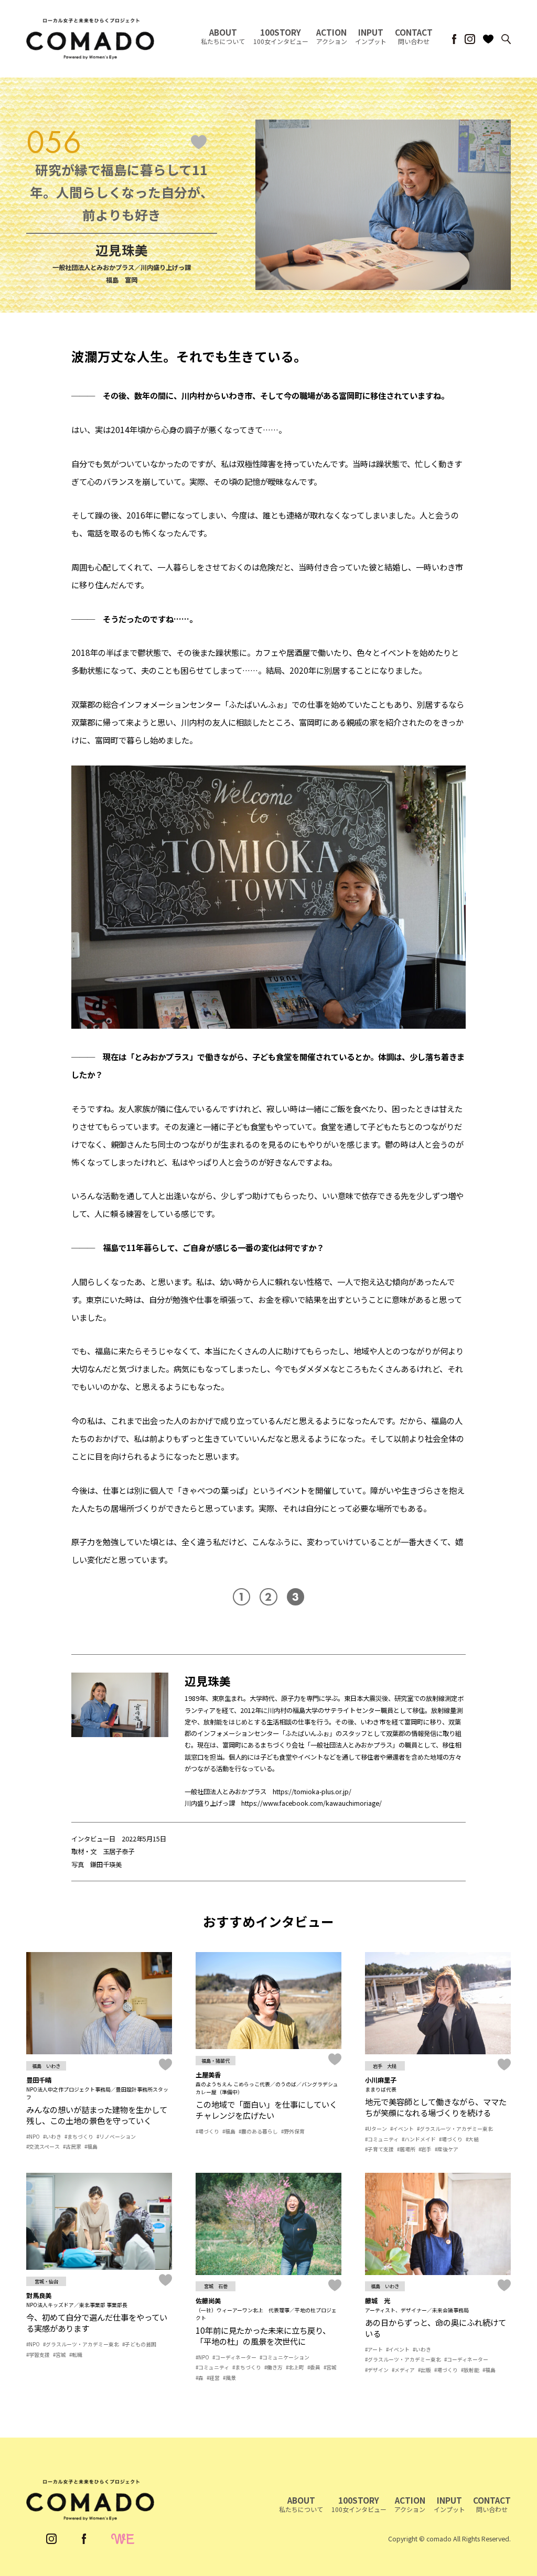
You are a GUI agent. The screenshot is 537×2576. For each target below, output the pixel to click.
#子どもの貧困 (139, 2344)
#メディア (403, 2370)
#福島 (91, 2147)
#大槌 (472, 2139)
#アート (374, 2349)
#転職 (76, 2355)
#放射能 (470, 2370)
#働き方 (273, 2367)
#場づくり (207, 2131)
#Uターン (376, 2129)
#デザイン (377, 2370)
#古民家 (72, 2147)
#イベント (402, 2129)
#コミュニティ (382, 2139)
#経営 (213, 2378)
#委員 (314, 2367)
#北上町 (295, 2367)
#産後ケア (447, 2149)
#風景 (229, 2378)
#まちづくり (79, 2137)
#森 (200, 2378)
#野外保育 (293, 2131)
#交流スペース (43, 2147)
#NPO (33, 2137)
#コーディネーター (234, 2357)
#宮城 (60, 2355)
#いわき (52, 2137)
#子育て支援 (379, 2149)
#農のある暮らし (258, 2131)
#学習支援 (38, 2355)
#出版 (425, 2370)
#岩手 (425, 2149)
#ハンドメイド (419, 2139)
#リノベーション (116, 2137)
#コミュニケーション (284, 2357)
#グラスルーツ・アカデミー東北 (455, 2129)
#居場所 (406, 2149)
